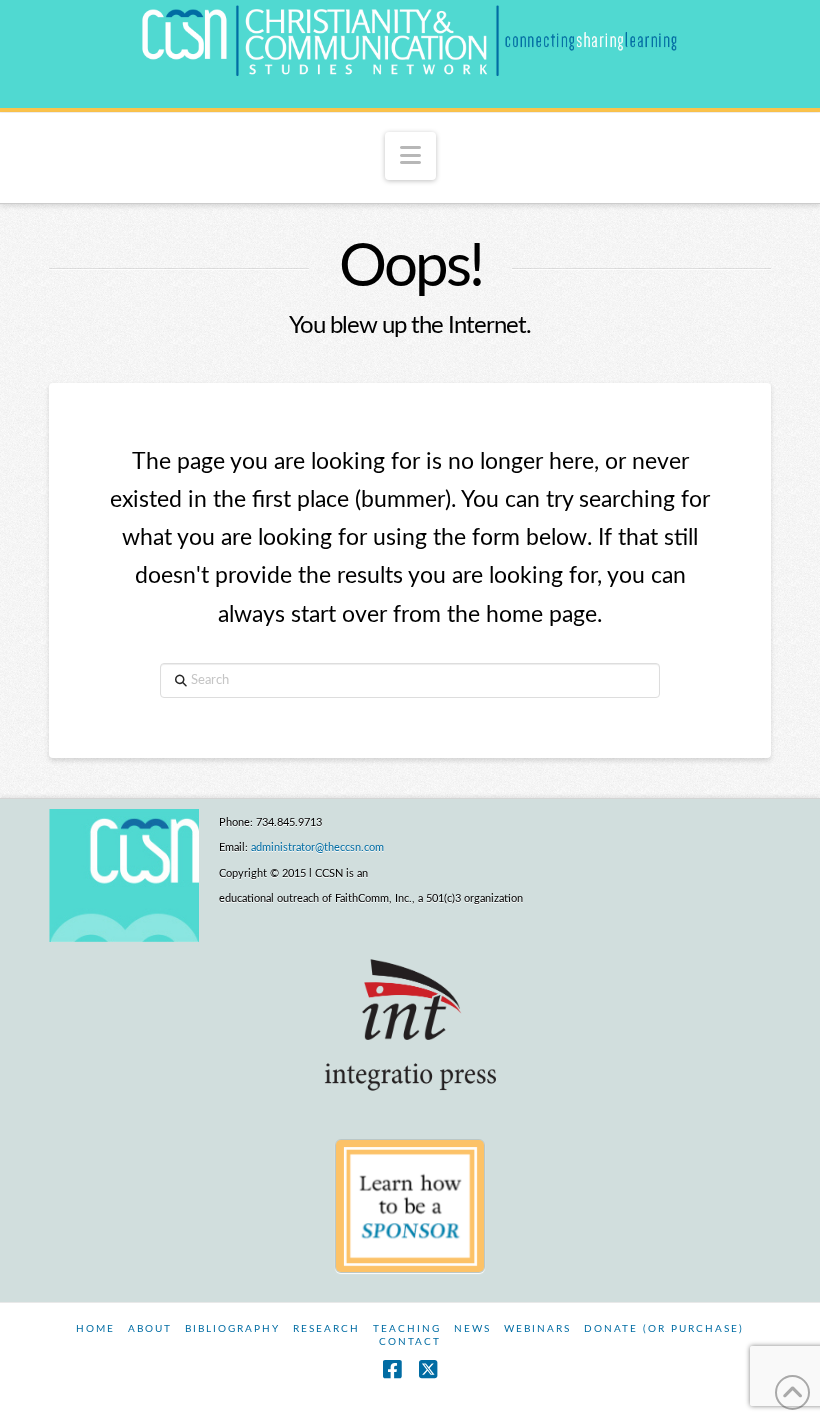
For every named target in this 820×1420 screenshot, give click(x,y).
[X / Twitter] (428, 1369)
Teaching (407, 1329)
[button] (410, 156)
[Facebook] (392, 1369)
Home (95, 1329)
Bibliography (232, 1329)
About (150, 1329)
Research (326, 1329)
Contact (410, 1342)
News (472, 1329)
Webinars (537, 1329)
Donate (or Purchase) (664, 1329)
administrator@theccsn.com (317, 847)
